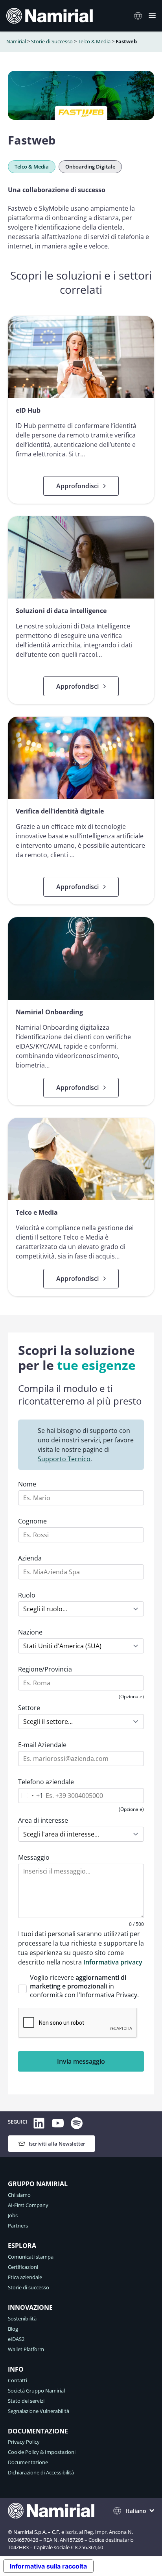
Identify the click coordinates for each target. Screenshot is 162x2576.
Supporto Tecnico (64, 1459)
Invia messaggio (81, 2061)
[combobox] (31, 1796)
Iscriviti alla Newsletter (57, 2144)
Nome (27, 1484)
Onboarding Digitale (90, 167)
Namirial (16, 41)
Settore (29, 1708)
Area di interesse (43, 1820)
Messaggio (34, 1857)
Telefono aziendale (46, 1782)
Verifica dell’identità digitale (60, 811)
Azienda (30, 1558)
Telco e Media (37, 1212)
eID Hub (28, 410)
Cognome (32, 1521)
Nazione (30, 1632)
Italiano (140, 16)
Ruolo (27, 1595)
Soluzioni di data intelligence (61, 611)
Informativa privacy (113, 1962)
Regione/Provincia (45, 1669)
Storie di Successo (52, 41)
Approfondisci (77, 486)
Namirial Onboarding (49, 1012)
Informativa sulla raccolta (48, 2566)
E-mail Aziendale (42, 1745)
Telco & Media (94, 41)
